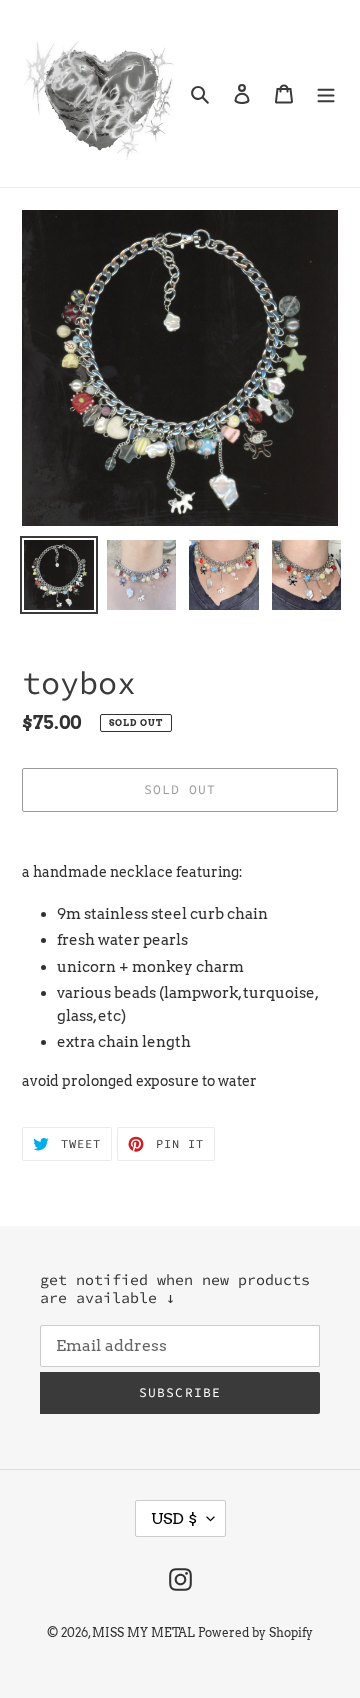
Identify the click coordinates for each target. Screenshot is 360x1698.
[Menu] (326, 93)
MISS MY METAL (143, 1632)
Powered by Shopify (255, 1632)
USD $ (174, 1518)
